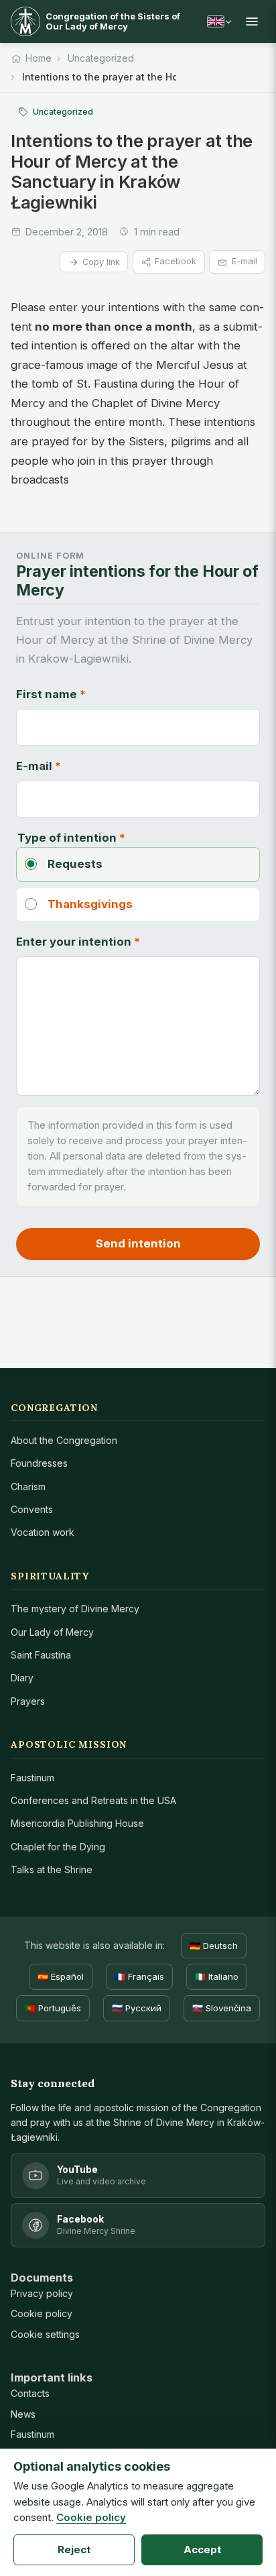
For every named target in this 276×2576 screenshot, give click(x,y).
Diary (22, 1678)
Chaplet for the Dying (58, 1847)
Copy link (101, 262)
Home (39, 58)
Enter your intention (78, 942)
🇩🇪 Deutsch (214, 1946)
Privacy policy (42, 2293)
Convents (32, 1509)
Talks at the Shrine (52, 1869)
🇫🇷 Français (139, 1976)
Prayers (28, 1701)
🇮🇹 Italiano (217, 1976)
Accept (202, 2550)
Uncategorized (101, 58)
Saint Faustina (41, 1655)
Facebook (176, 261)
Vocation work (43, 1532)
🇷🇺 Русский (137, 2008)
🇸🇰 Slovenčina (222, 2008)
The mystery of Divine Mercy (75, 1609)
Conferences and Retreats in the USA (93, 1800)
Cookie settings (45, 2334)
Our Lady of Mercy (52, 1632)
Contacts (30, 2393)
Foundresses (39, 1463)
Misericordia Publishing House (77, 1823)
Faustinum (32, 1778)
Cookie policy (42, 2313)
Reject (74, 2550)
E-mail (245, 261)
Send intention (138, 1243)
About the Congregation (64, 1440)
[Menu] (252, 21)
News (23, 2414)
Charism (28, 1487)
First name (51, 694)
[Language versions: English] (219, 21)
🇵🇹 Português (53, 2008)
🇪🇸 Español (61, 1976)
